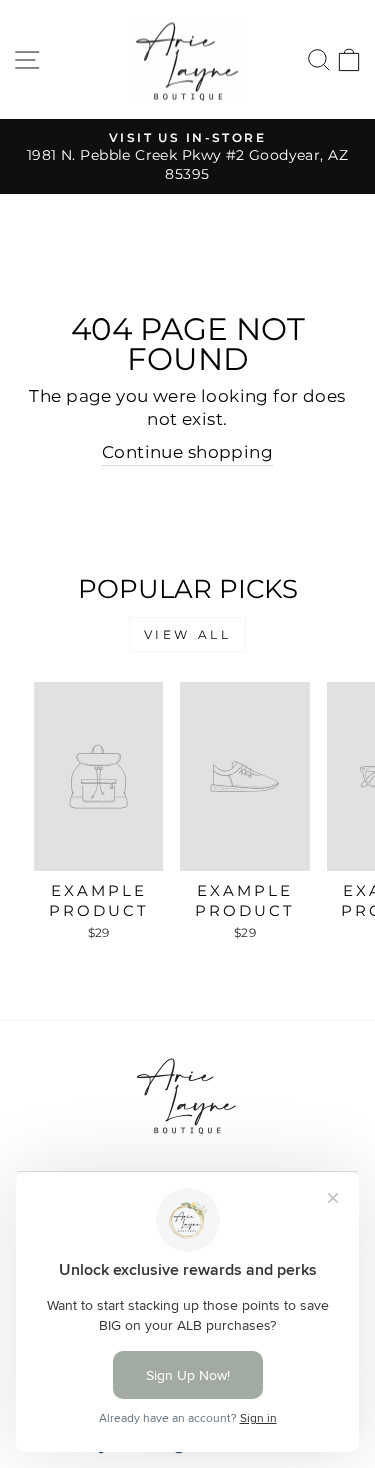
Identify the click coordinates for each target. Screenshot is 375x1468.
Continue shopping (187, 452)
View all (188, 634)
